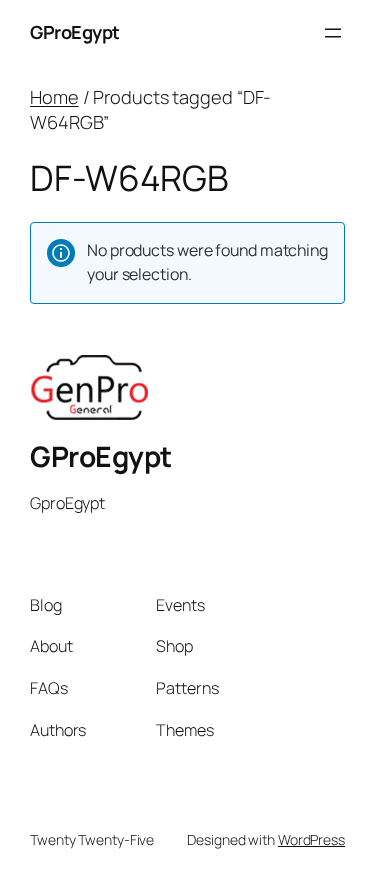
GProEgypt (75, 32)
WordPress (311, 839)
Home (54, 97)
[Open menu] (333, 33)
